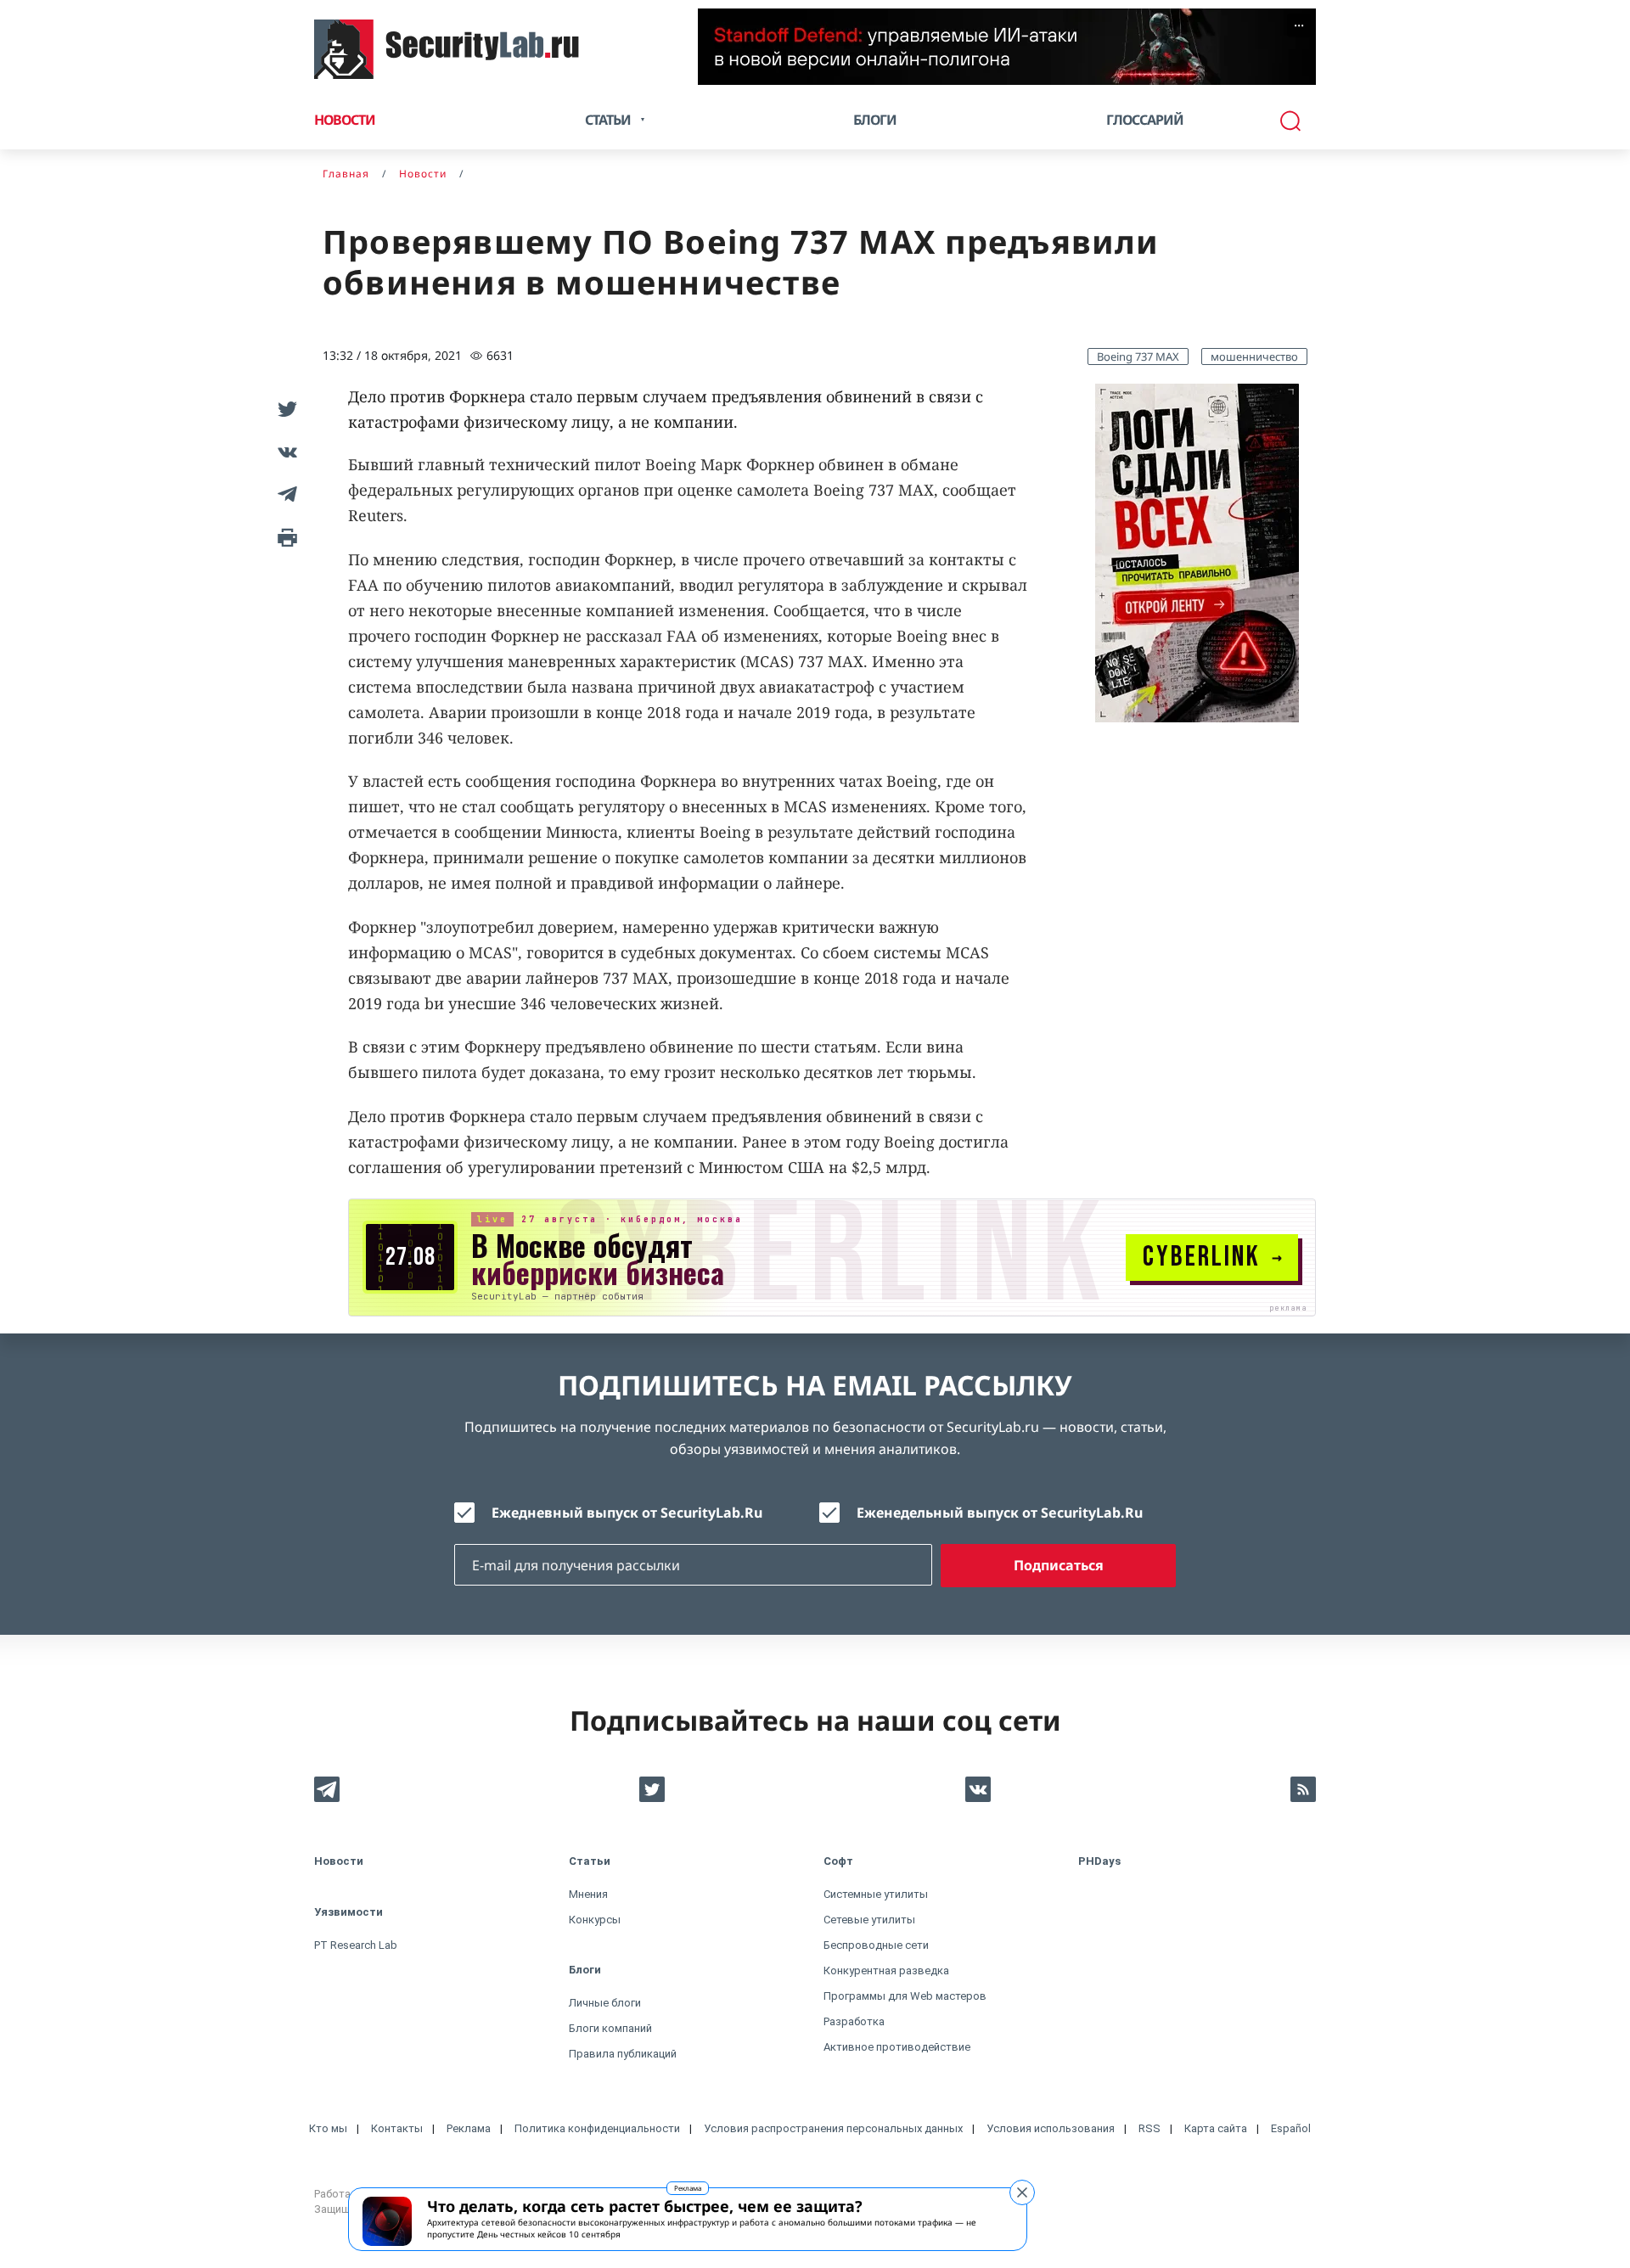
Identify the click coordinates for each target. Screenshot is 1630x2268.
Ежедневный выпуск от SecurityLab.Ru (627, 1513)
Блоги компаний (610, 2028)
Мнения (588, 1894)
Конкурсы (595, 1920)
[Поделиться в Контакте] (284, 452)
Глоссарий (1145, 120)
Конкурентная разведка (886, 1970)
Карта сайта (1216, 2128)
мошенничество (1254, 356)
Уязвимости (348, 1912)
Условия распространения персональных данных (833, 2128)
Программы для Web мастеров (905, 1996)
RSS (1149, 2128)
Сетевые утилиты (869, 1920)
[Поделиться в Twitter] (284, 409)
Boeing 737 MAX (1138, 356)
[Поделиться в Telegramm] (284, 494)
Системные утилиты (876, 1894)
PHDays (1099, 1861)
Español (1291, 2128)
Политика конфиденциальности (597, 2128)
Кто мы (328, 2128)
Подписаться (1059, 1565)
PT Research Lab (356, 1945)
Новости (345, 120)
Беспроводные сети (876, 1945)
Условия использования (1051, 2128)
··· (1299, 25)
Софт (838, 1861)
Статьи (590, 1861)
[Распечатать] (284, 536)
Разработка (854, 2021)
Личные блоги (605, 2003)
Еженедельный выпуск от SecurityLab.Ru (1000, 1513)
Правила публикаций (623, 2054)
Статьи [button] (608, 120)
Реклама (688, 2188)
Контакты (397, 2128)
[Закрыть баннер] (1022, 2192)
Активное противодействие (897, 2047)
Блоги (875, 120)
